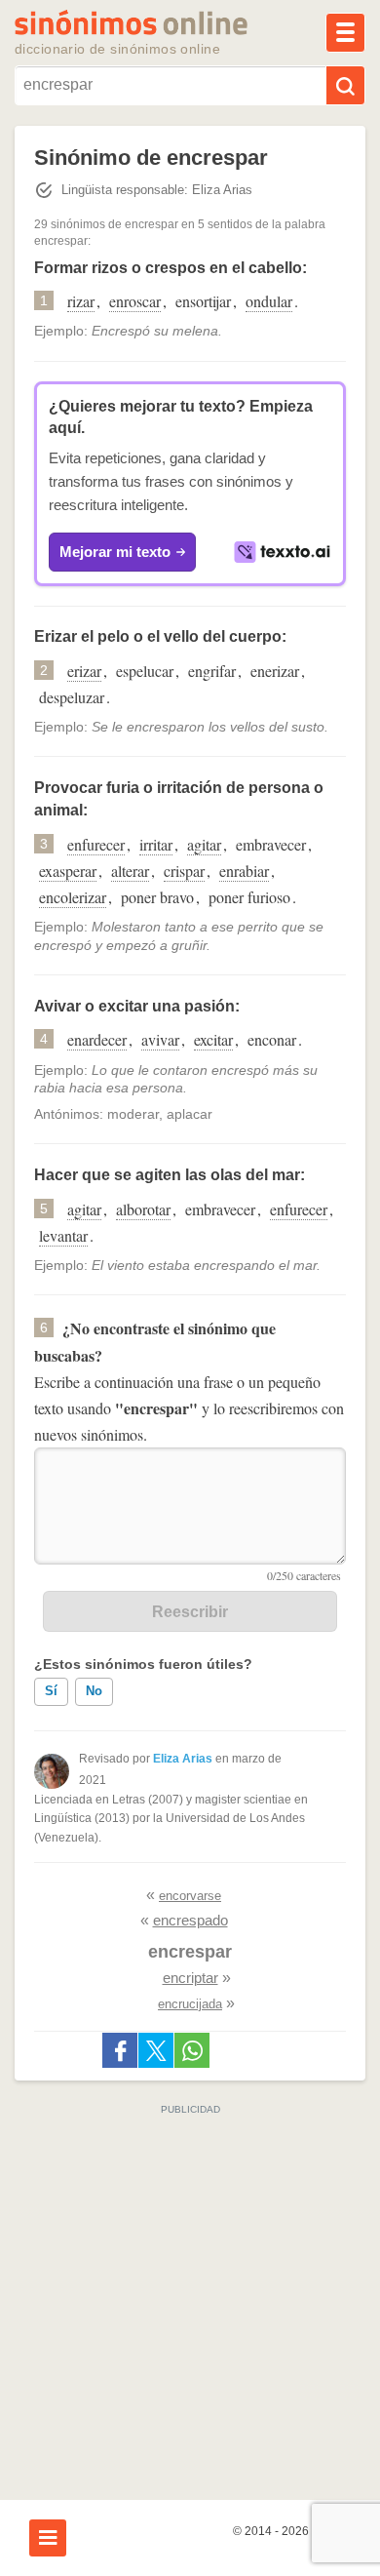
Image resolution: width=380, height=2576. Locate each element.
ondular (269, 301)
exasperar (68, 871)
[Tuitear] (156, 2050)
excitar (213, 1039)
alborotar (143, 1209)
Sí (51, 1691)
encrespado (190, 1920)
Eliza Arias (183, 1759)
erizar (84, 671)
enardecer (97, 1039)
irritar (156, 844)
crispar (184, 871)
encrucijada (190, 2004)
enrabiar (244, 871)
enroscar (135, 301)
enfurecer (96, 844)
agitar (204, 844)
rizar (81, 301)
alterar (130, 871)
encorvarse (190, 1896)
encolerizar (73, 897)
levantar (63, 1235)
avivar (160, 1039)
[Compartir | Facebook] (120, 2050)
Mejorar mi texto (115, 552)
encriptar (190, 1978)
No (94, 1691)
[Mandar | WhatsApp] (192, 2050)
